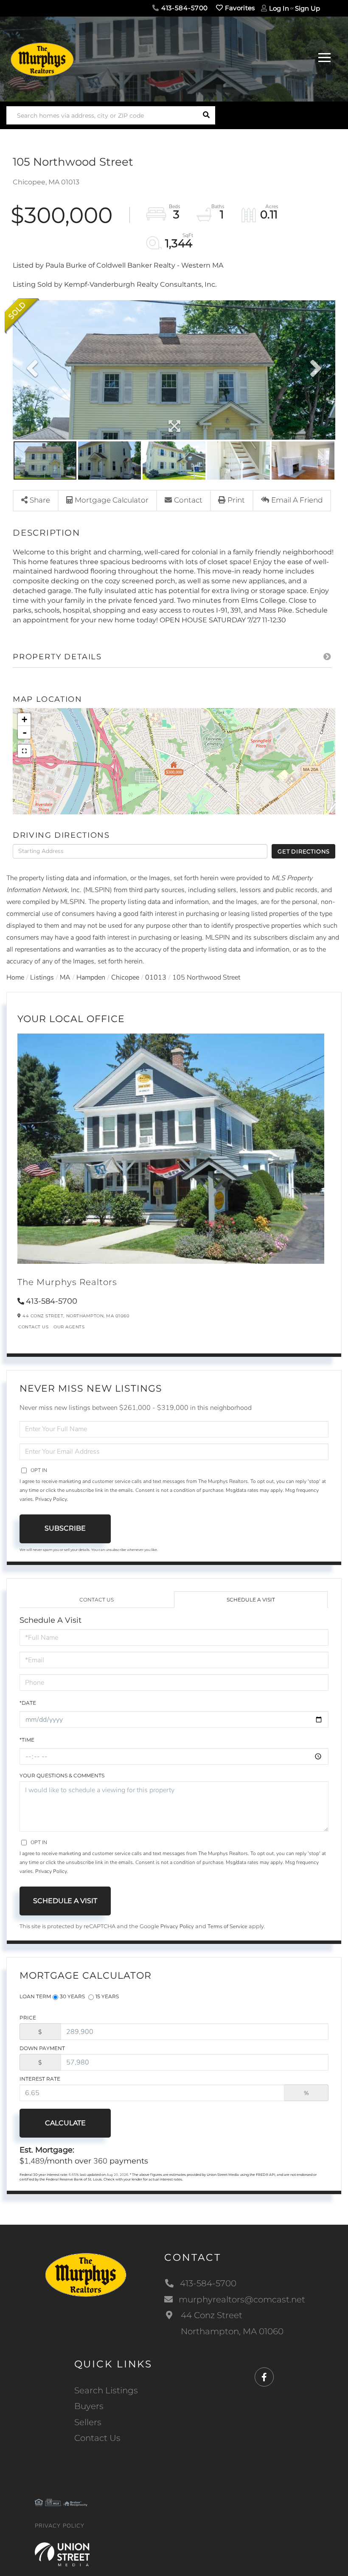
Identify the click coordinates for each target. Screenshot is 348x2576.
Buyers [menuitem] (89, 2406)
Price (28, 2018)
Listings (42, 977)
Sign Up (307, 8)
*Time (27, 1740)
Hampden (91, 977)
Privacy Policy (51, 1499)
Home (15, 977)
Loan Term (35, 1996)
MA (65, 977)
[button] (206, 115)
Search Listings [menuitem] (106, 2390)
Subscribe (65, 1528)
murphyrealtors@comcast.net (242, 2299)
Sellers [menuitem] (88, 2422)
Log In (279, 8)
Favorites (239, 8)
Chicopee (125, 977)
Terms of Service (227, 1926)
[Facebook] (264, 2377)
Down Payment (42, 2048)
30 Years (72, 1996)
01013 (156, 977)
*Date (28, 1703)
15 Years (107, 1996)
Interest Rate (40, 2079)
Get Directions (304, 851)
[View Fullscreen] (24, 751)
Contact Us (33, 1327)
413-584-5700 (184, 8)
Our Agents (69, 1327)
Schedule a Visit (251, 1600)
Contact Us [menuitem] (97, 2438)
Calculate (65, 2123)
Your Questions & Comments (62, 1775)
